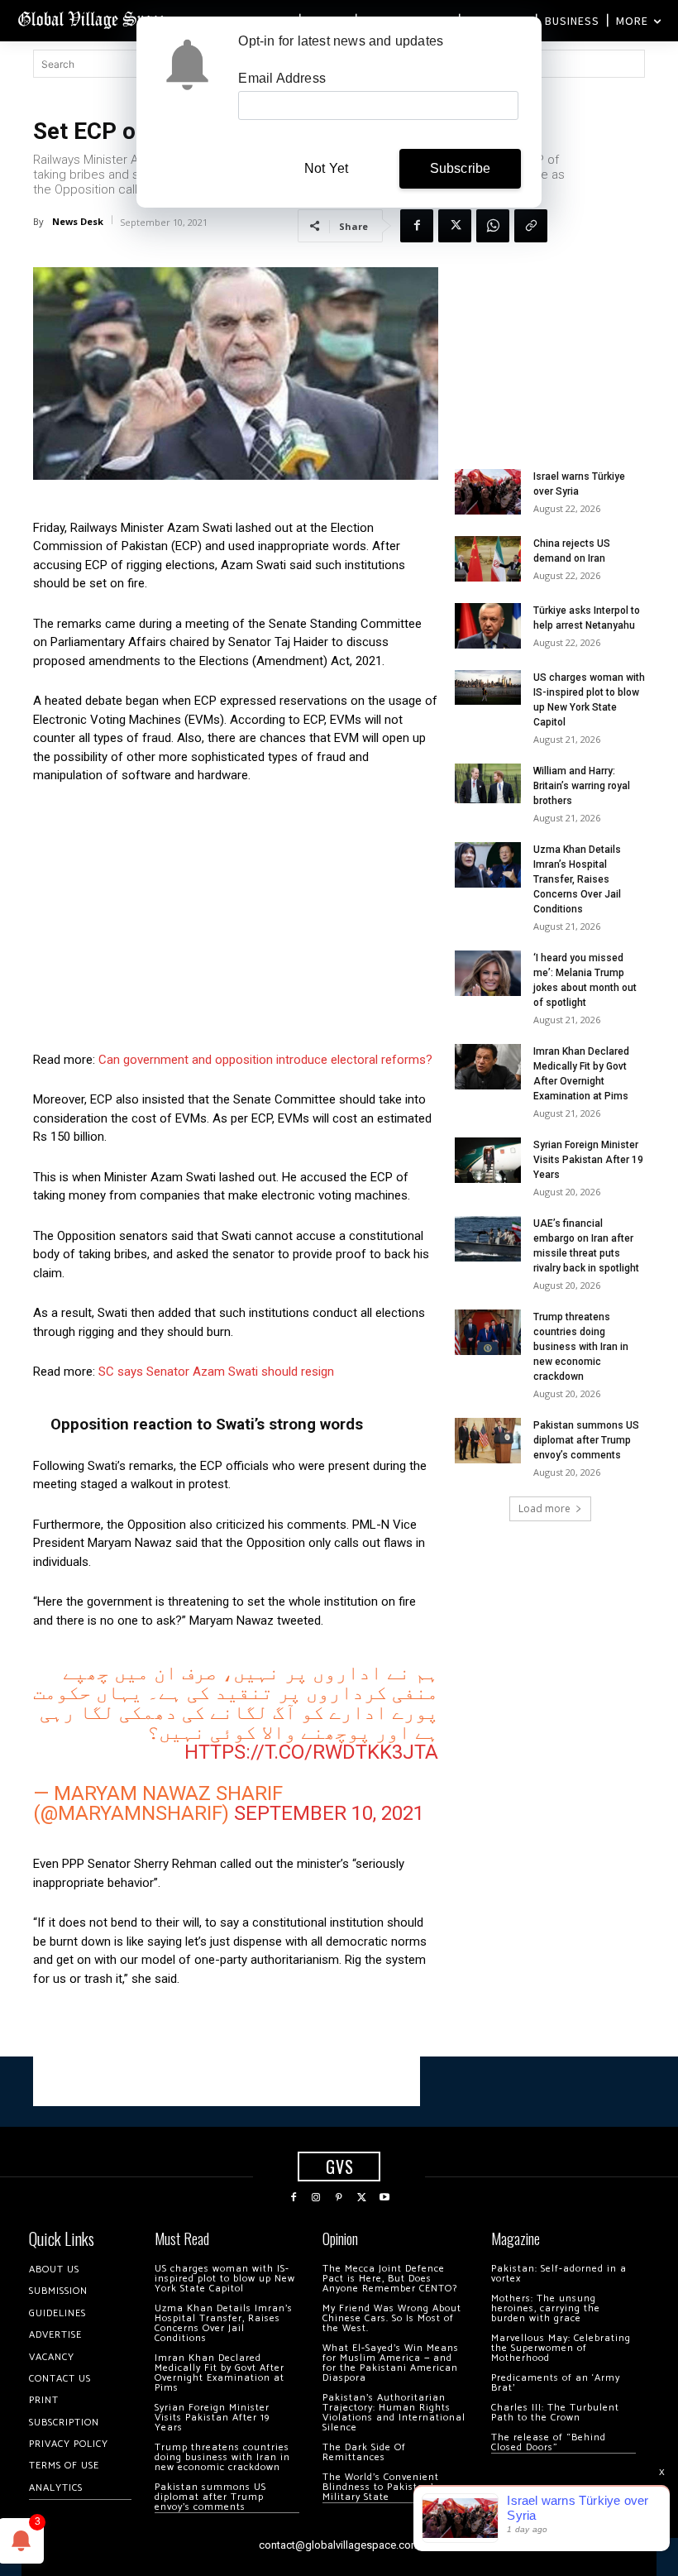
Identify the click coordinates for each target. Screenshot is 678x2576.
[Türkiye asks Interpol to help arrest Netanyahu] (488, 626)
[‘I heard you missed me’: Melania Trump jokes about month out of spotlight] (488, 973)
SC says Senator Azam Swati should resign (216, 1372)
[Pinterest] (339, 2198)
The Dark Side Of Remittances (364, 2452)
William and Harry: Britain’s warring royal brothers (582, 786)
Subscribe (461, 168)
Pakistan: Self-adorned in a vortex (559, 2274)
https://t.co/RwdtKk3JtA (311, 1752)
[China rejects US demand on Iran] (488, 559)
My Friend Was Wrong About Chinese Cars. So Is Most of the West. (392, 2318)
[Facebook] (417, 226)
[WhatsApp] (493, 226)
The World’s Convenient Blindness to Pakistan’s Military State (381, 2487)
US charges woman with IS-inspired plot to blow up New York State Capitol (225, 2279)
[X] (455, 226)
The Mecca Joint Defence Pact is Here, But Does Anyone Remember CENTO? (390, 2279)
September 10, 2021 (329, 1813)
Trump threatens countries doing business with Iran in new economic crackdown (581, 1347)
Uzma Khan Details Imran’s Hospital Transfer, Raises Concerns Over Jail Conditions (577, 879)
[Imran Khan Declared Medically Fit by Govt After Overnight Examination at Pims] (488, 1067)
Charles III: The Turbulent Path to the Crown (555, 2413)
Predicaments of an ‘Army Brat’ (556, 2383)
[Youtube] (384, 2198)
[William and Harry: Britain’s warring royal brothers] (488, 783)
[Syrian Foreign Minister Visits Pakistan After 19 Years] (488, 1160)
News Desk (78, 221)
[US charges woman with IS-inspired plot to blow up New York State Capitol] (488, 688)
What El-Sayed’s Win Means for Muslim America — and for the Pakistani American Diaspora (391, 2363)
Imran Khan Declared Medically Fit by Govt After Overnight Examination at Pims (220, 2373)
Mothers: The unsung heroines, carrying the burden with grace (546, 2308)
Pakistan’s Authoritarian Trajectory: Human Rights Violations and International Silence (394, 2413)
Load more (544, 1508)
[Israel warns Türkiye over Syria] (488, 492)
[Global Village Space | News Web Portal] (93, 19)
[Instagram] (317, 2198)
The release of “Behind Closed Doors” (549, 2442)
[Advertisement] (236, 922)
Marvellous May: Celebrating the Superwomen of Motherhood (561, 2348)
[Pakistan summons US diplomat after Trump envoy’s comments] (488, 1441)
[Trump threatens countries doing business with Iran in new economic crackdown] (488, 1332)
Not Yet (326, 168)
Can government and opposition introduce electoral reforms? (265, 1060)
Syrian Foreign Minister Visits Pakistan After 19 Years (588, 1160)
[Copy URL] (531, 226)
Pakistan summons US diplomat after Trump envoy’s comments (586, 1440)
